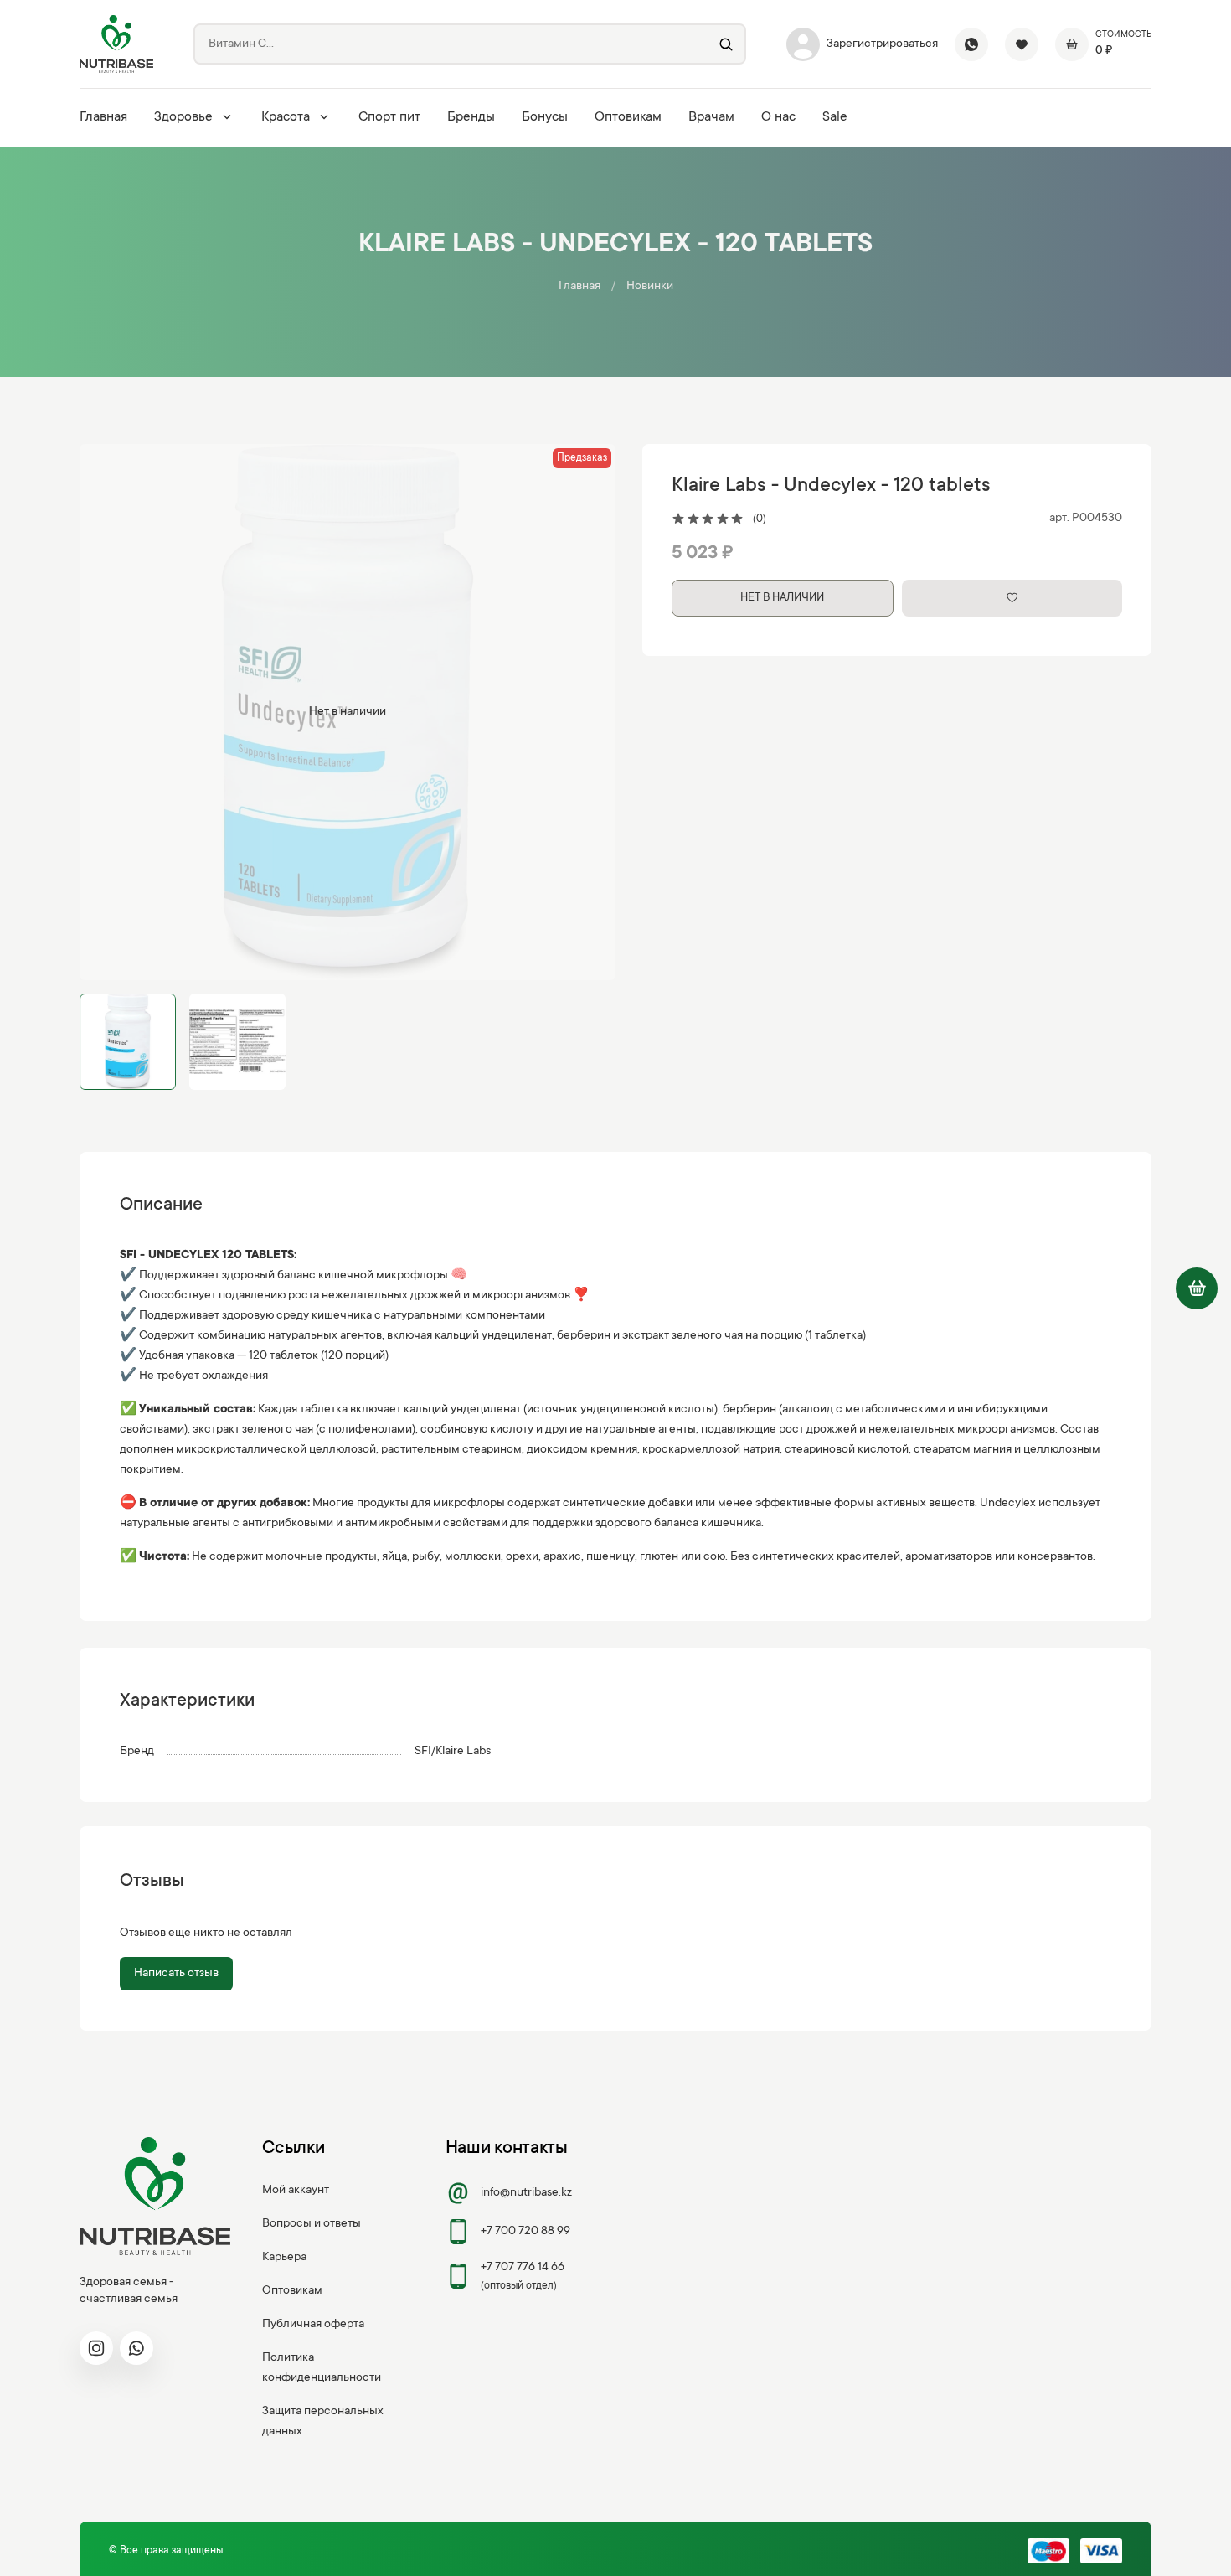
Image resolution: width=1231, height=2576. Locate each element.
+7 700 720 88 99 (525, 2232)
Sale (835, 117)
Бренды (471, 117)
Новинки (650, 287)
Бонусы (545, 117)
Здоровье (183, 117)
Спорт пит (389, 117)
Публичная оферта (313, 2325)
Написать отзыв (176, 1974)
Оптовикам (628, 117)
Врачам (711, 117)
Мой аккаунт (296, 2191)
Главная (103, 117)
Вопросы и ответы (312, 2224)
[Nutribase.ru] (116, 44)
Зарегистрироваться (882, 44)
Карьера (284, 2258)
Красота (286, 117)
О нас (778, 117)
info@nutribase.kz (526, 2193)
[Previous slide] (106, 712)
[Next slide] (589, 712)
